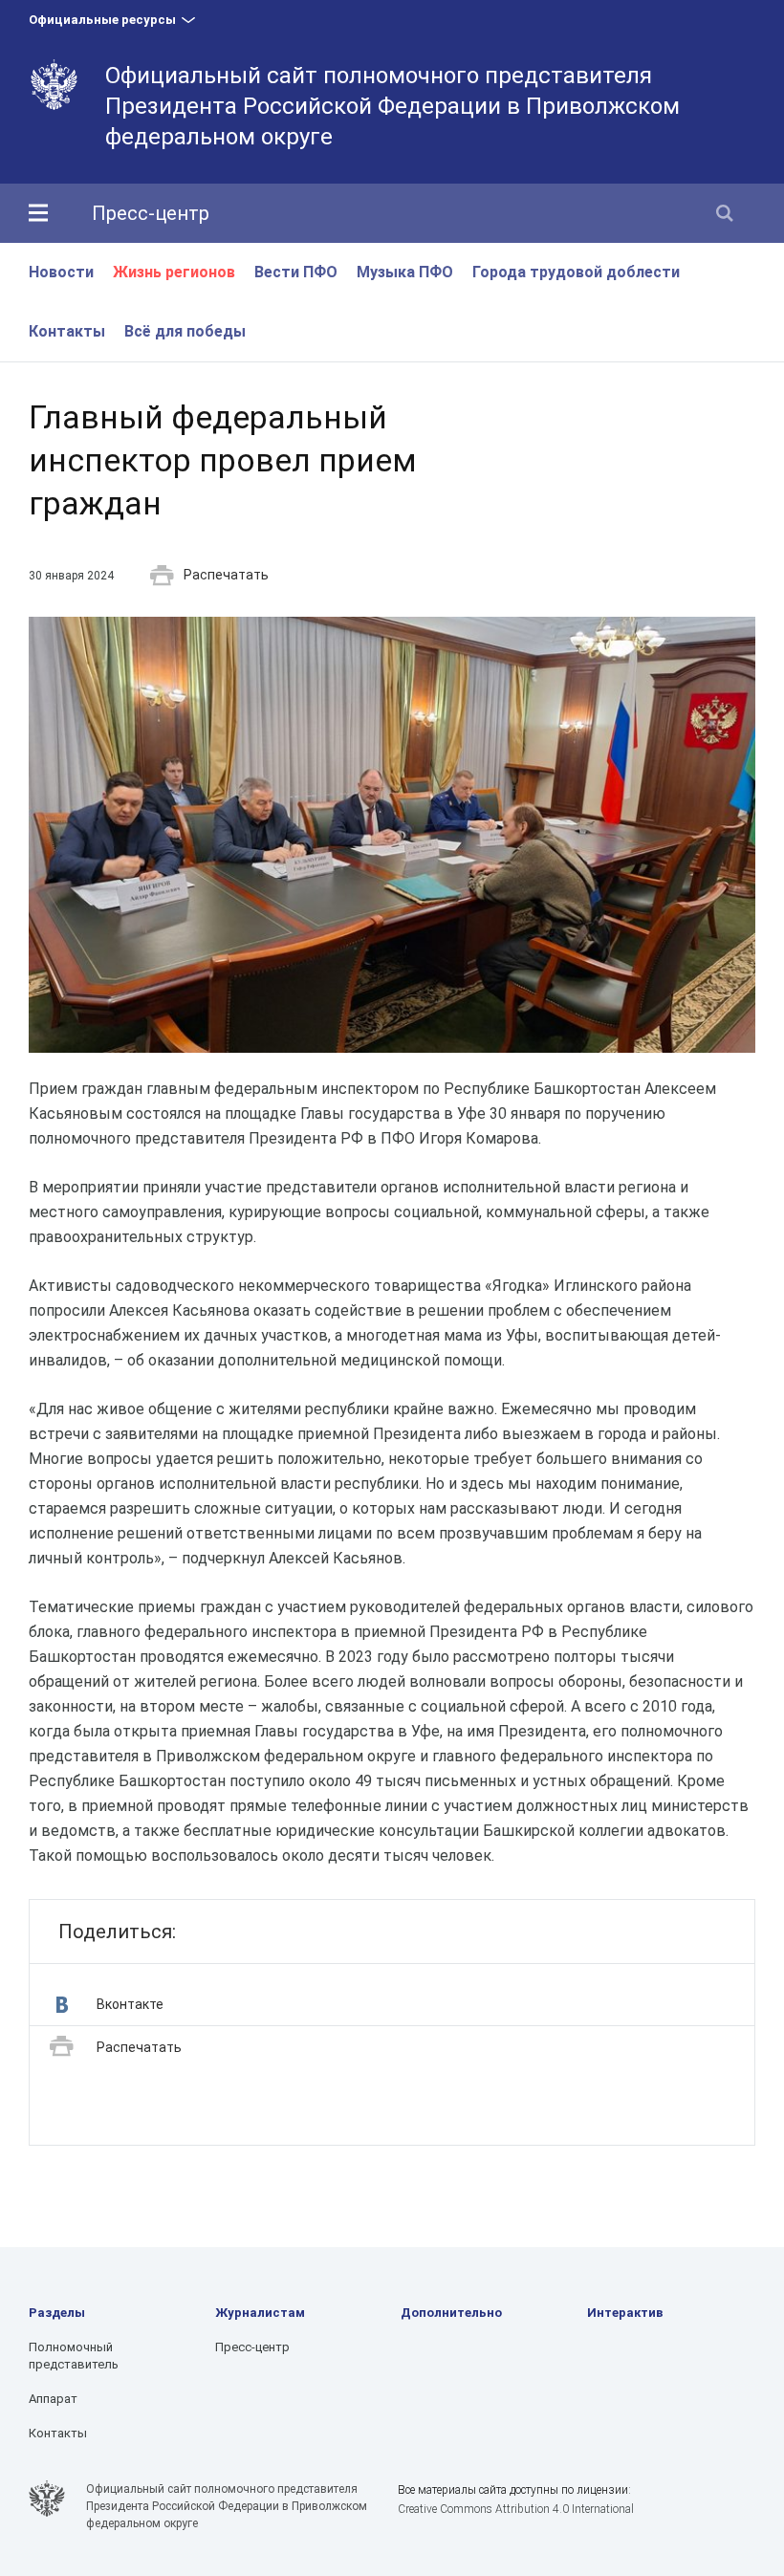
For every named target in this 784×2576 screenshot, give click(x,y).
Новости (61, 272)
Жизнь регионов (174, 272)
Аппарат (53, 2399)
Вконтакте (130, 2004)
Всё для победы (185, 331)
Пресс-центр (151, 213)
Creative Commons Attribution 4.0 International (516, 2509)
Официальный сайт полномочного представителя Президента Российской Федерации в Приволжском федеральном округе (392, 106)
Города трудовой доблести (576, 272)
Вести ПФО (296, 272)
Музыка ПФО (405, 272)
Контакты (67, 331)
